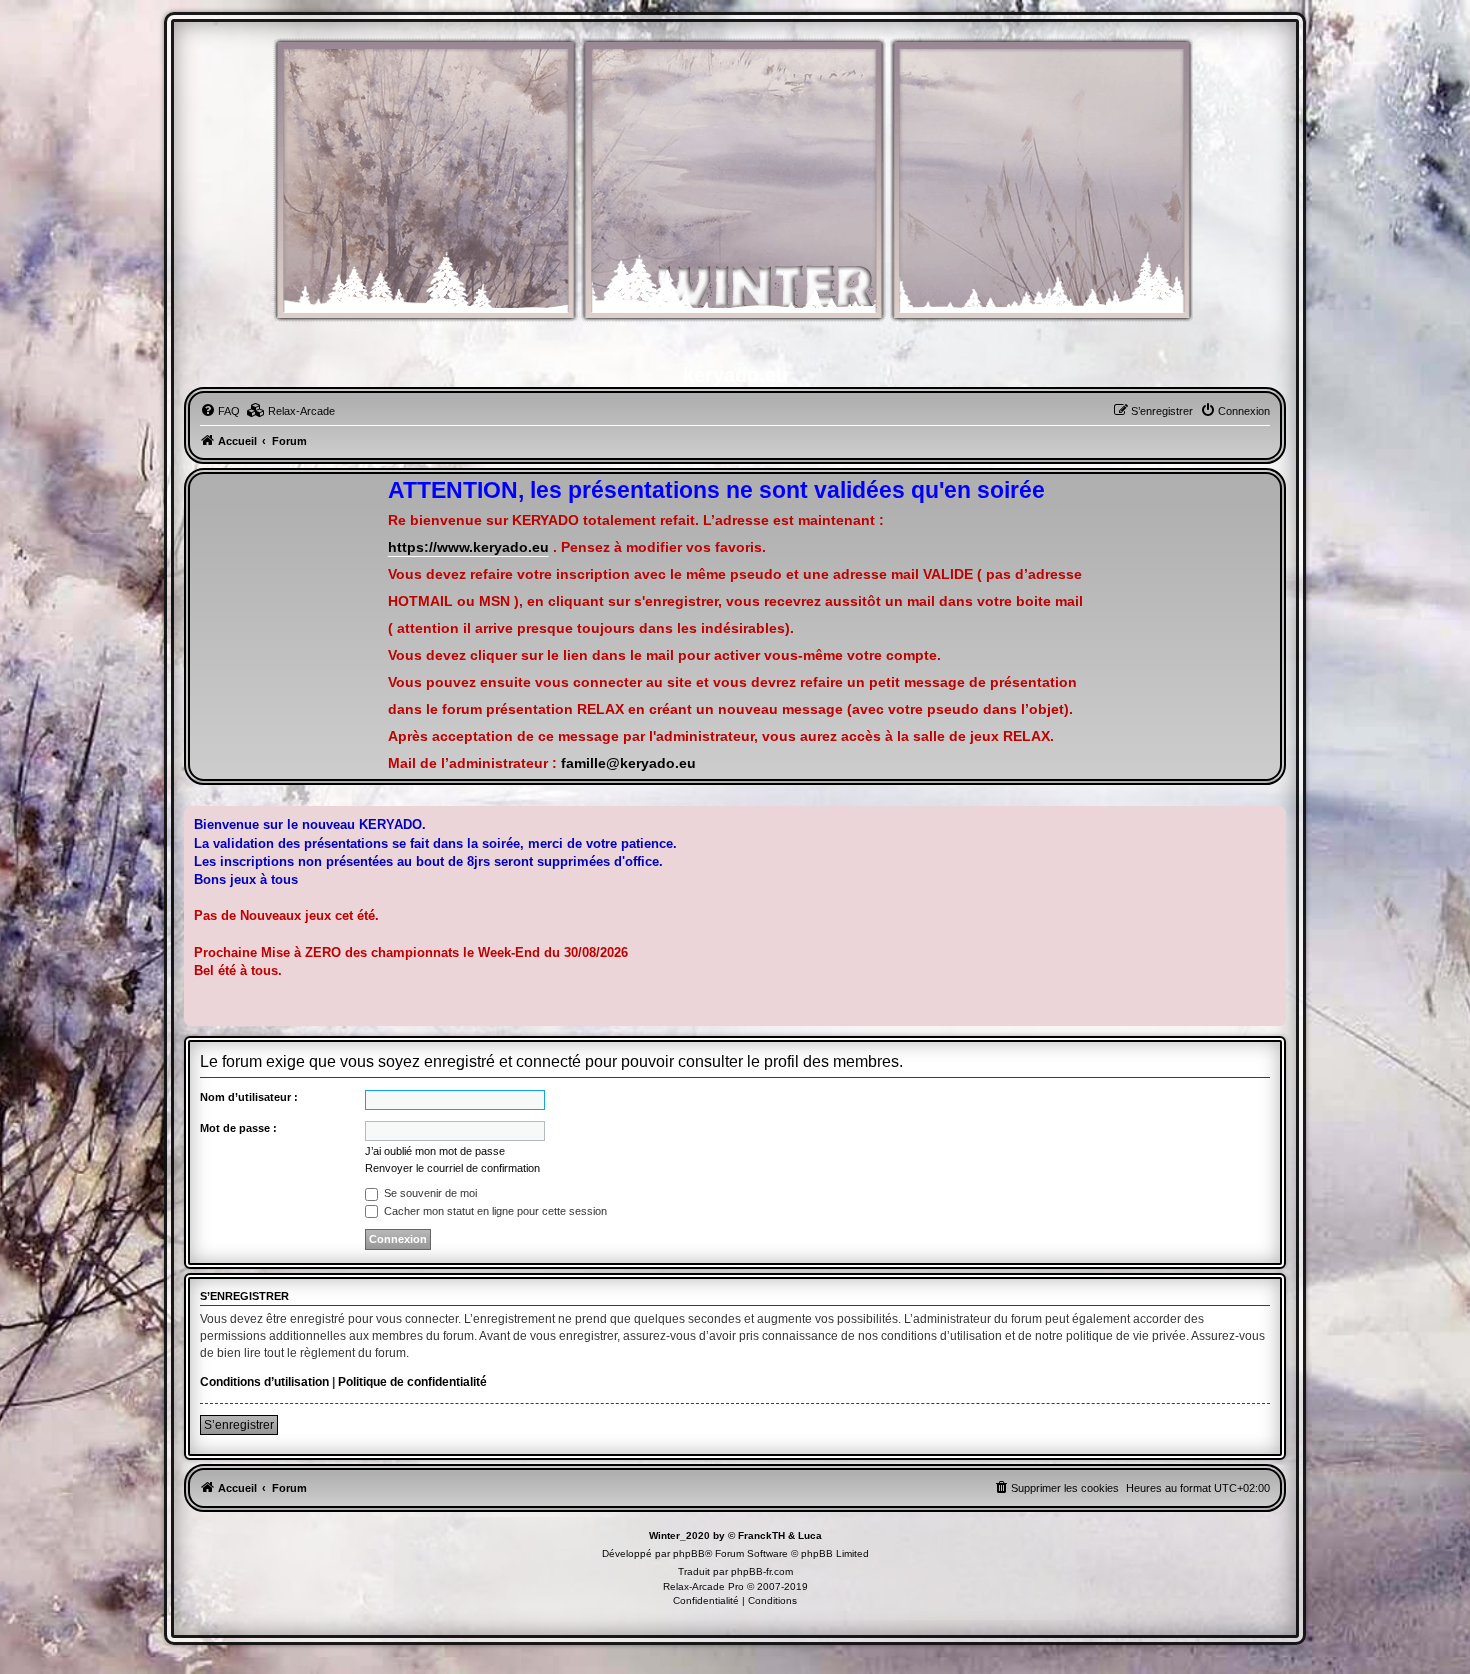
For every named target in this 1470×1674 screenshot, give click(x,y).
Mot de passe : (238, 1128)
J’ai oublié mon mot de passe (435, 1151)
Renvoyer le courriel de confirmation (452, 1168)
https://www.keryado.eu (468, 547)
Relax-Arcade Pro (703, 1586)
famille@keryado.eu (628, 763)
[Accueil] (735, 190)
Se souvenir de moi (429, 1193)
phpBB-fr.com (762, 1571)
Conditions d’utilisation (264, 1382)
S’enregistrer (239, 1425)
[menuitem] (220, 411)
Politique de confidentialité (412, 1382)
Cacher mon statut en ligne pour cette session (494, 1211)
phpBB (689, 1553)
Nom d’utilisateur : (249, 1097)
